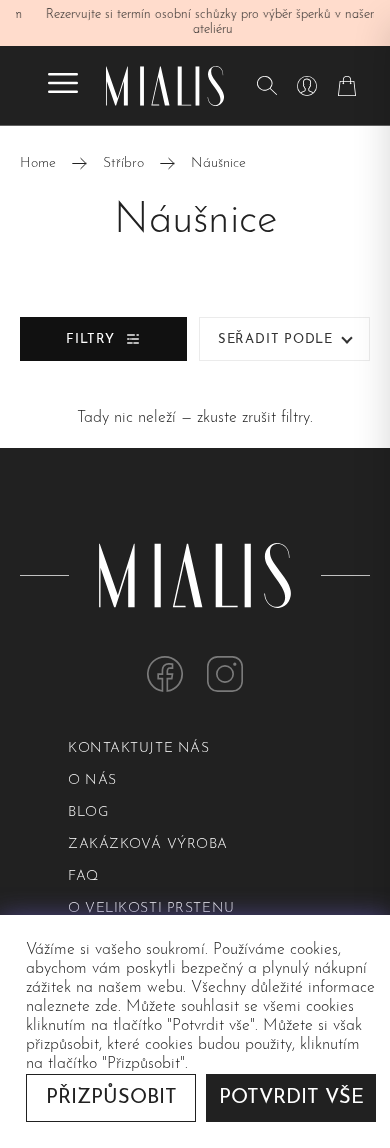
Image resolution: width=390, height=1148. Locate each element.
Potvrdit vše (291, 1098)
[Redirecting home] (165, 86)
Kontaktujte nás (138, 748)
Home (38, 163)
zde (106, 1007)
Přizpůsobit (111, 1098)
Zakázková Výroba (148, 844)
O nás (92, 780)
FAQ (83, 876)
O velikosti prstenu (151, 908)
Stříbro (123, 163)
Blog (88, 812)
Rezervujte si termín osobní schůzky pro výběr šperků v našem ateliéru (195, 22)
